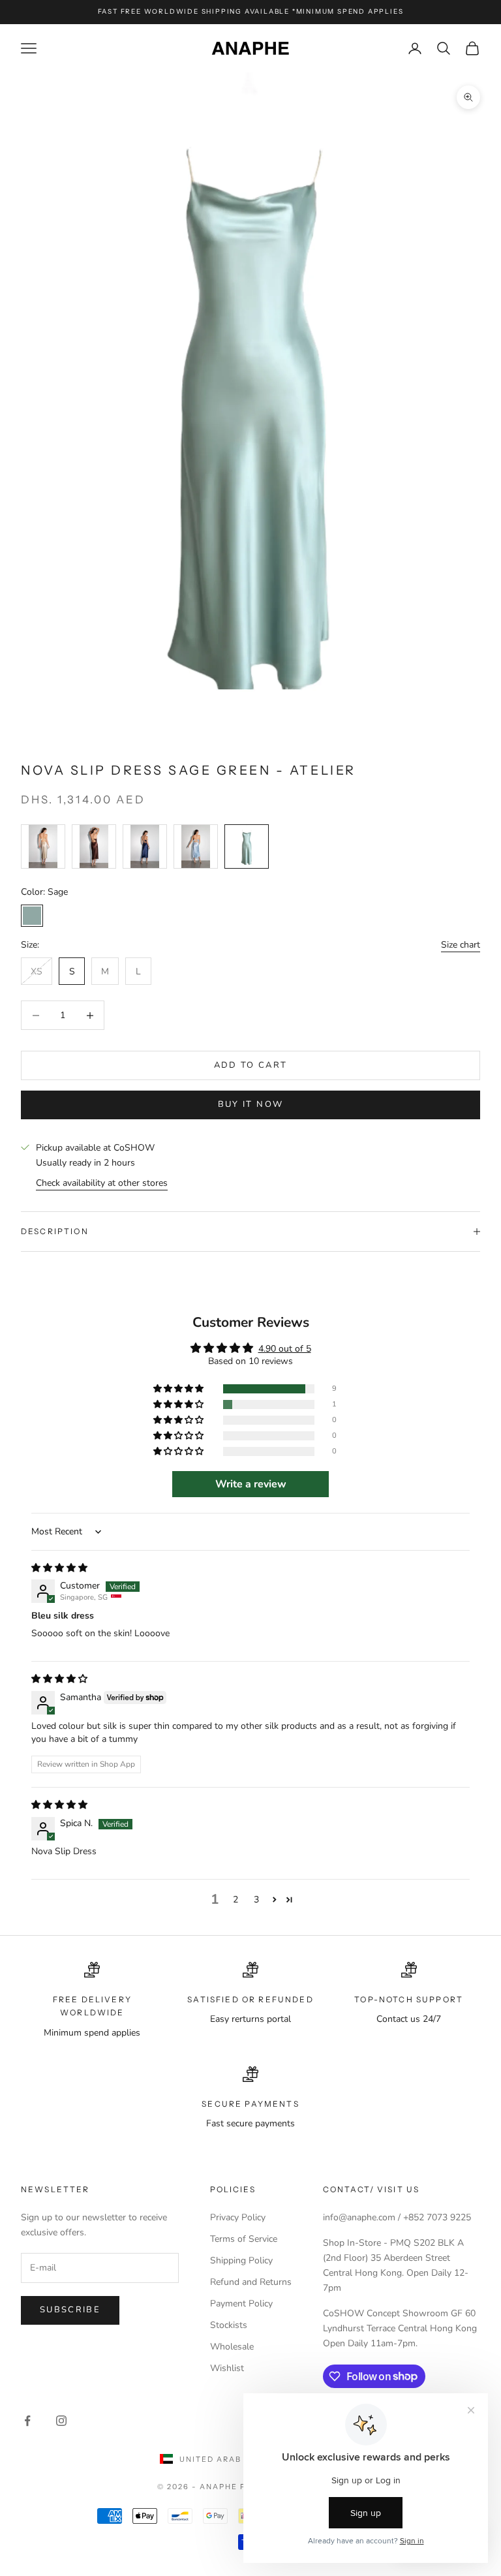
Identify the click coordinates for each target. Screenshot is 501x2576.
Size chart (461, 945)
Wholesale (232, 2347)
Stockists (229, 2325)
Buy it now (250, 1104)
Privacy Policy (238, 2217)
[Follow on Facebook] (27, 2421)
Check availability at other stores (102, 1183)
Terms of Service (244, 2239)
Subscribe (70, 2310)
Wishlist (227, 2368)
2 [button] (235, 1900)
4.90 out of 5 (285, 1349)
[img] (59, 1568)
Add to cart (251, 1065)
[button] (179, 1389)
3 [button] (256, 1900)
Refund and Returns (251, 2282)
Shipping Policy (241, 2260)
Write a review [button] (251, 1484)
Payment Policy (241, 2304)
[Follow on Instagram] (61, 2421)
